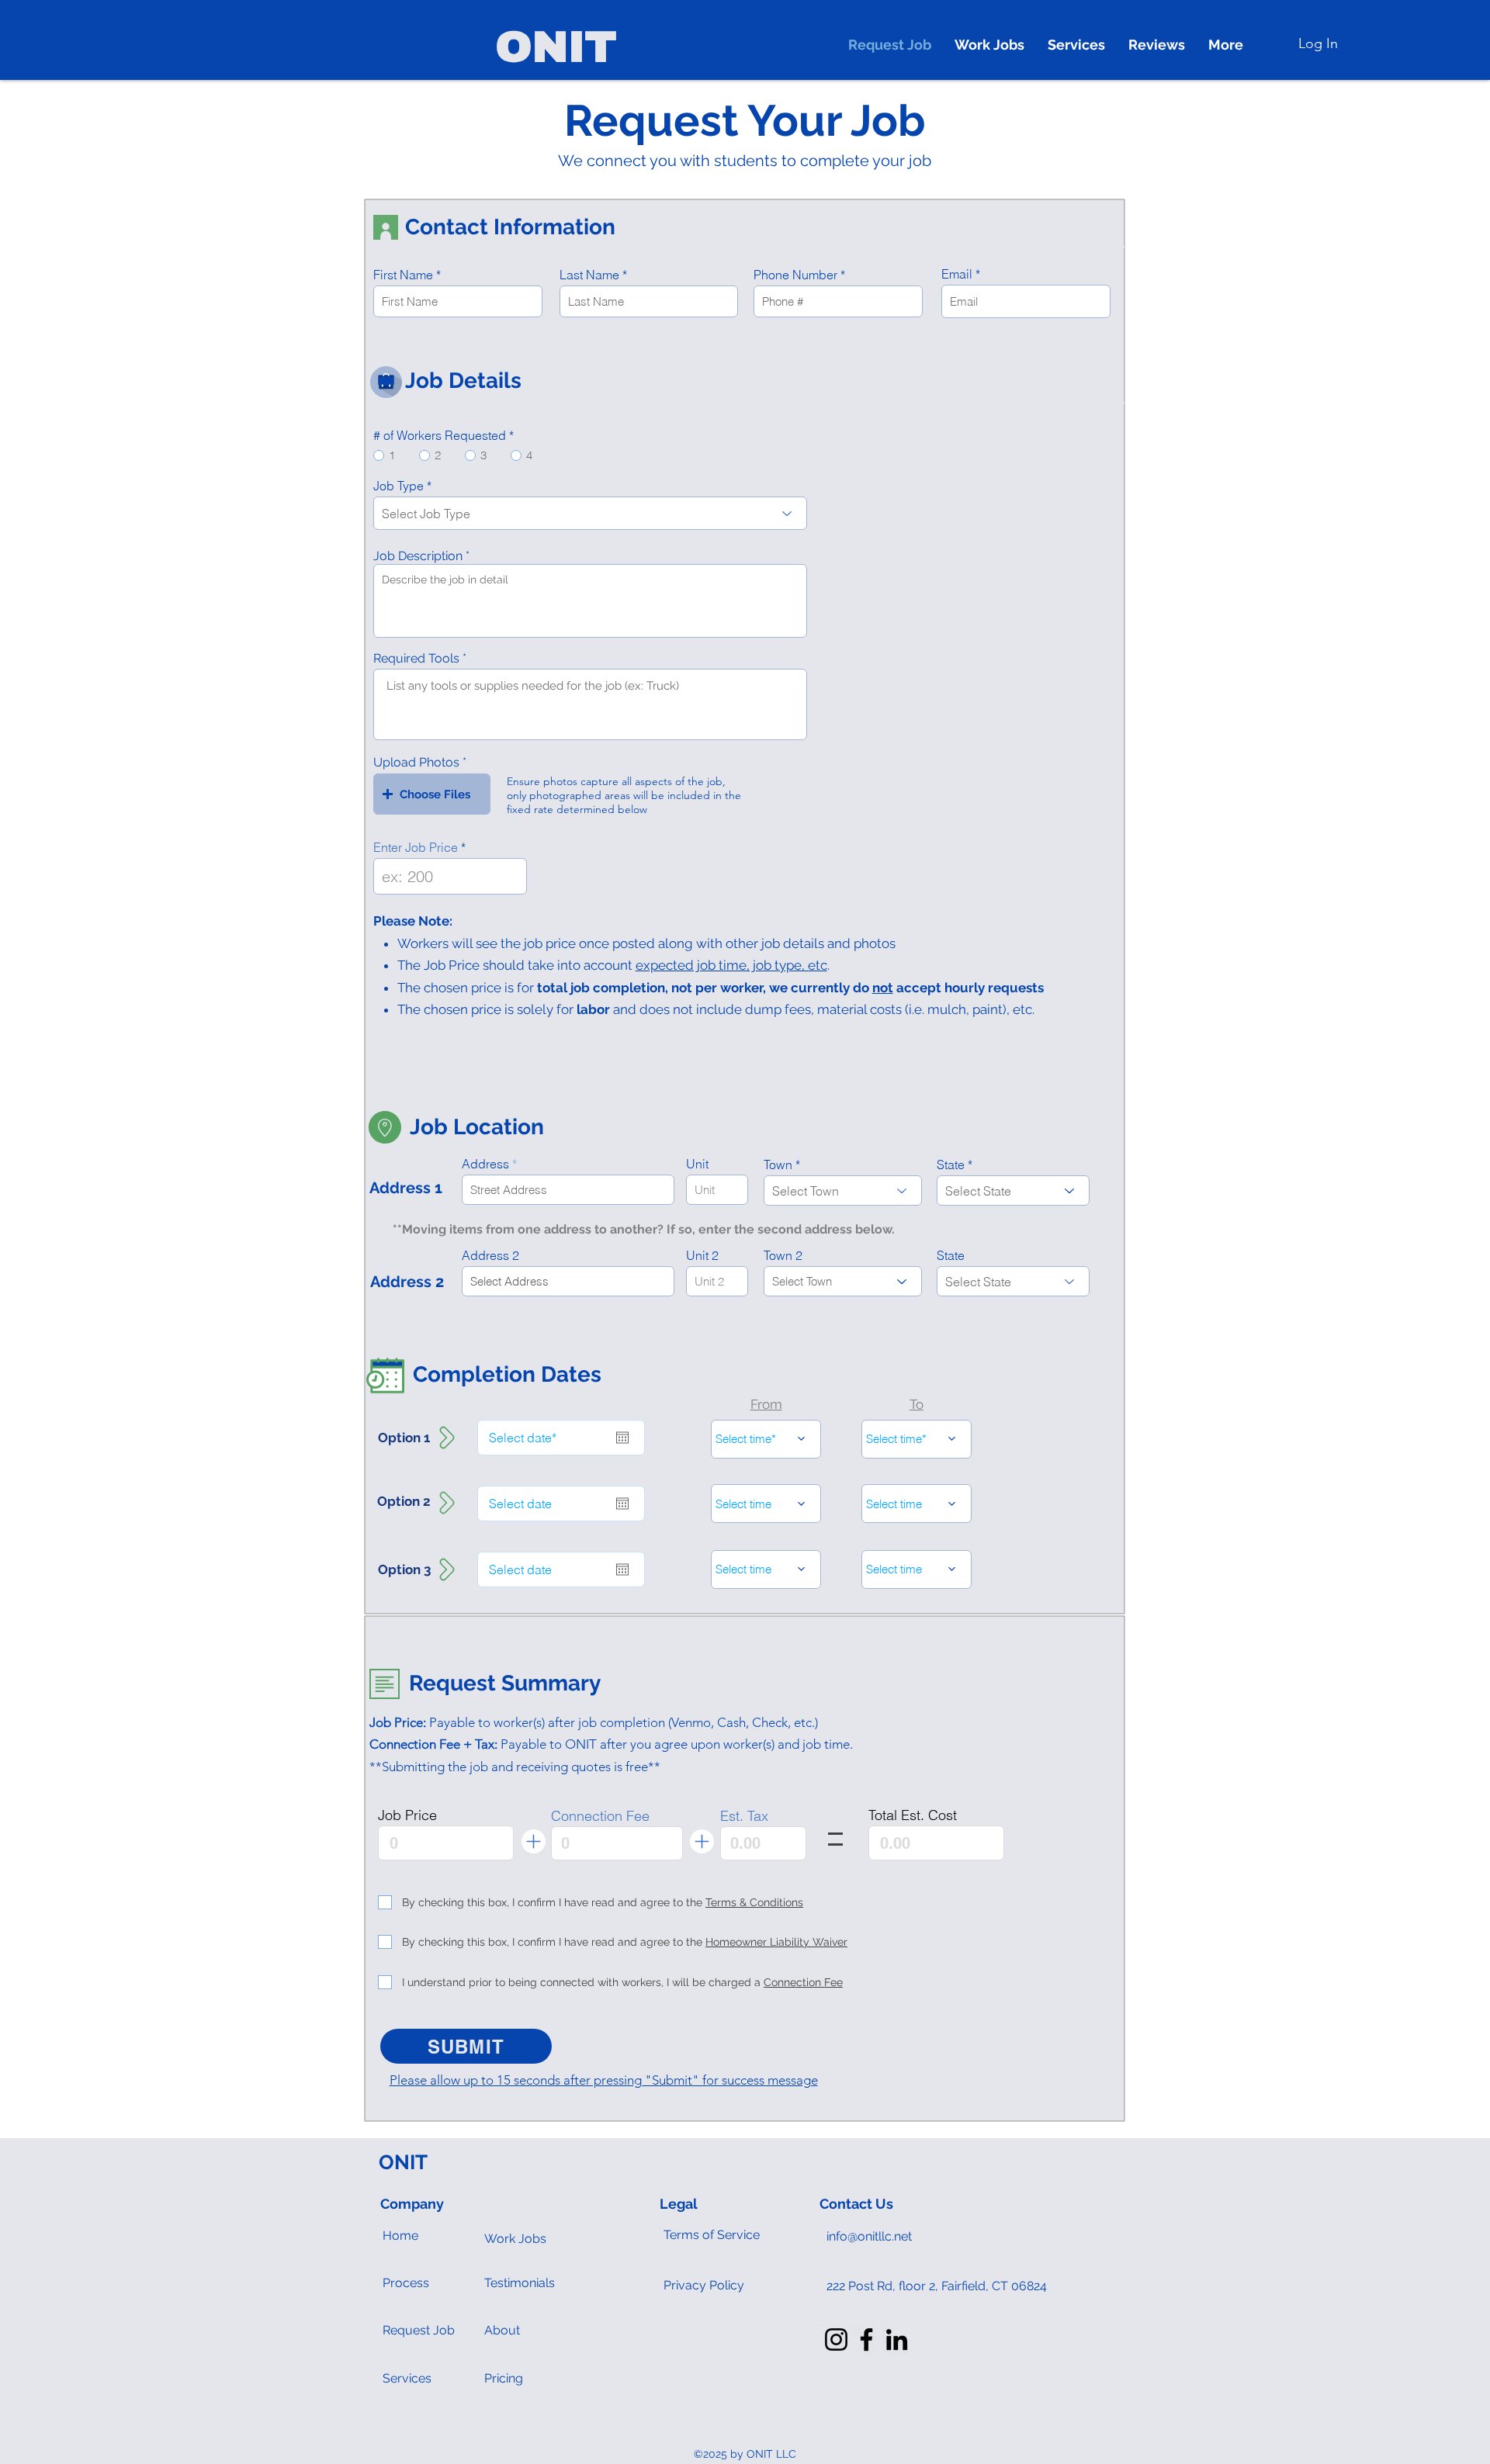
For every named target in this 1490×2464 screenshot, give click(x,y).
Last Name (589, 275)
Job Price (407, 1815)
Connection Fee (600, 1816)
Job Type (398, 486)
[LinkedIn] (897, 2339)
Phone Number (795, 275)
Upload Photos (416, 763)
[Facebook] (866, 2339)
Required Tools (416, 659)
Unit (697, 1164)
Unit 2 (702, 1255)
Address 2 (490, 1255)
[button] (432, 794)
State (951, 1165)
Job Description (418, 556)
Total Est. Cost (913, 1815)
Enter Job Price (416, 847)
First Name (403, 275)
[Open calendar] (622, 1438)
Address (485, 1164)
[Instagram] (836, 2339)
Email (957, 274)
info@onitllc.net (869, 2236)
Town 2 (783, 1255)
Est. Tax (744, 1816)
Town (778, 1165)
